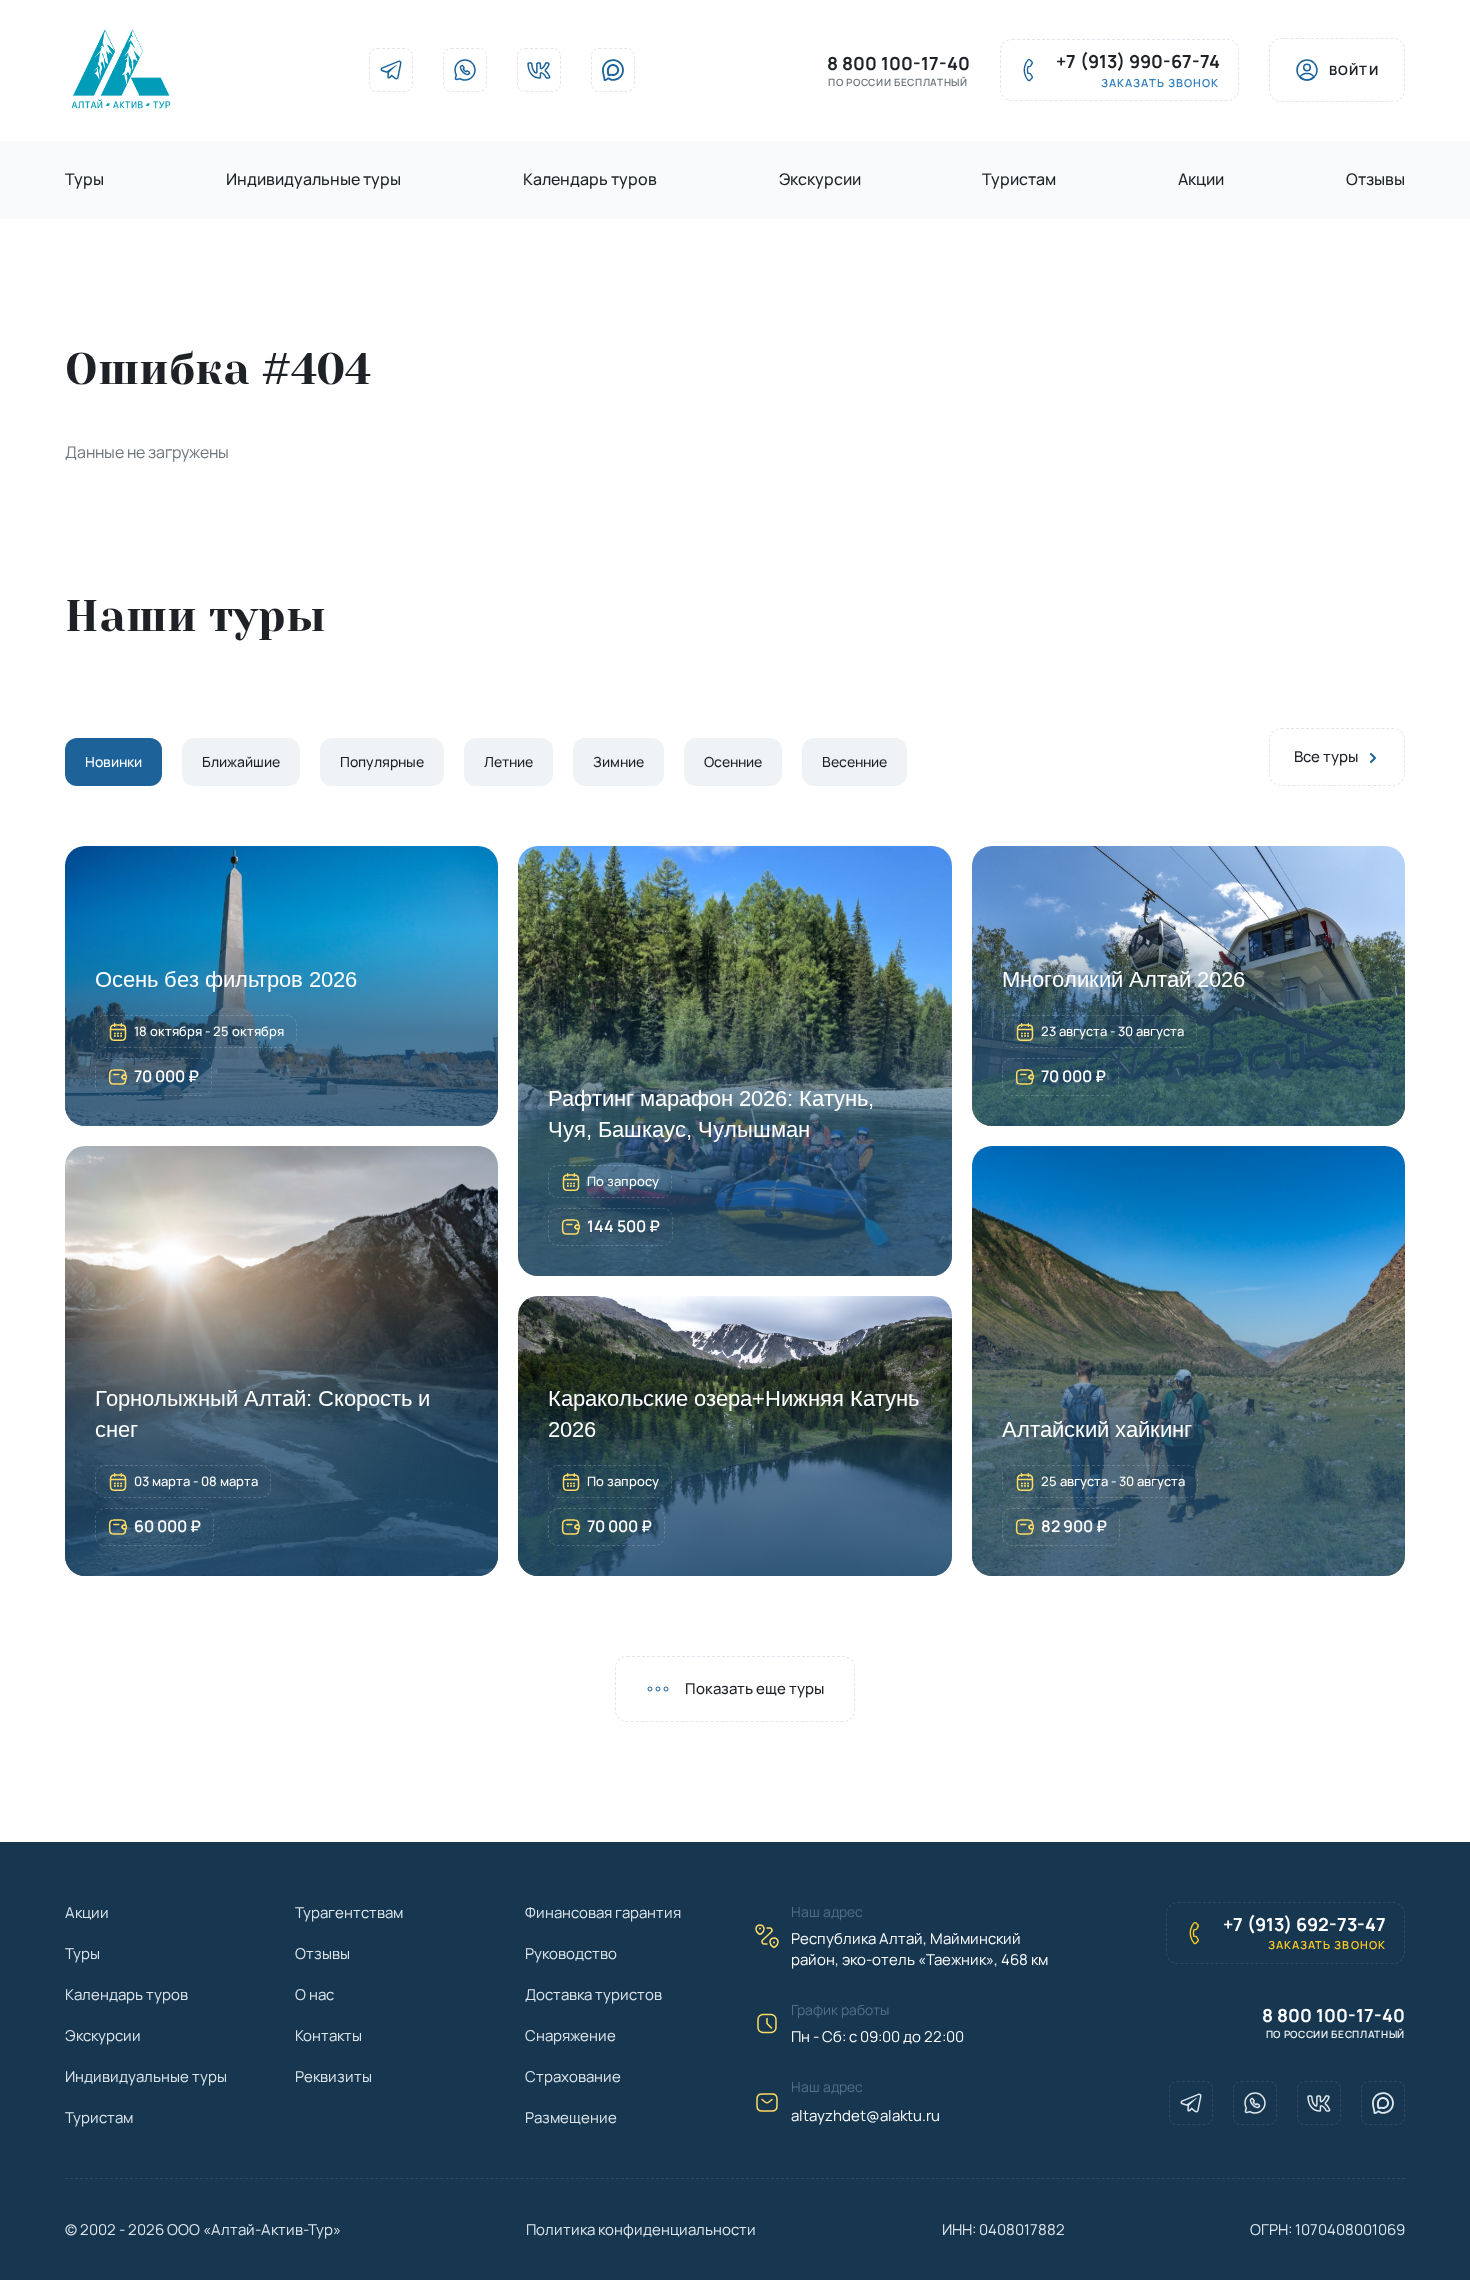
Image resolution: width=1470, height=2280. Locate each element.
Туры (84, 179)
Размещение (571, 2117)
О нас (314, 1994)
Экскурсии (820, 179)
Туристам (1019, 179)
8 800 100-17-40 (898, 63)
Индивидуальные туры (313, 179)
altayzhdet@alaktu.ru (865, 2115)
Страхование (573, 2076)
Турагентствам (349, 1912)
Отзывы (1375, 179)
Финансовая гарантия (603, 1912)
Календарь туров (590, 179)
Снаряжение (570, 2035)
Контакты (328, 2035)
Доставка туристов (593, 1994)
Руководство (571, 1953)
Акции (1201, 179)
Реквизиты (333, 2076)
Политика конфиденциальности (641, 2229)
